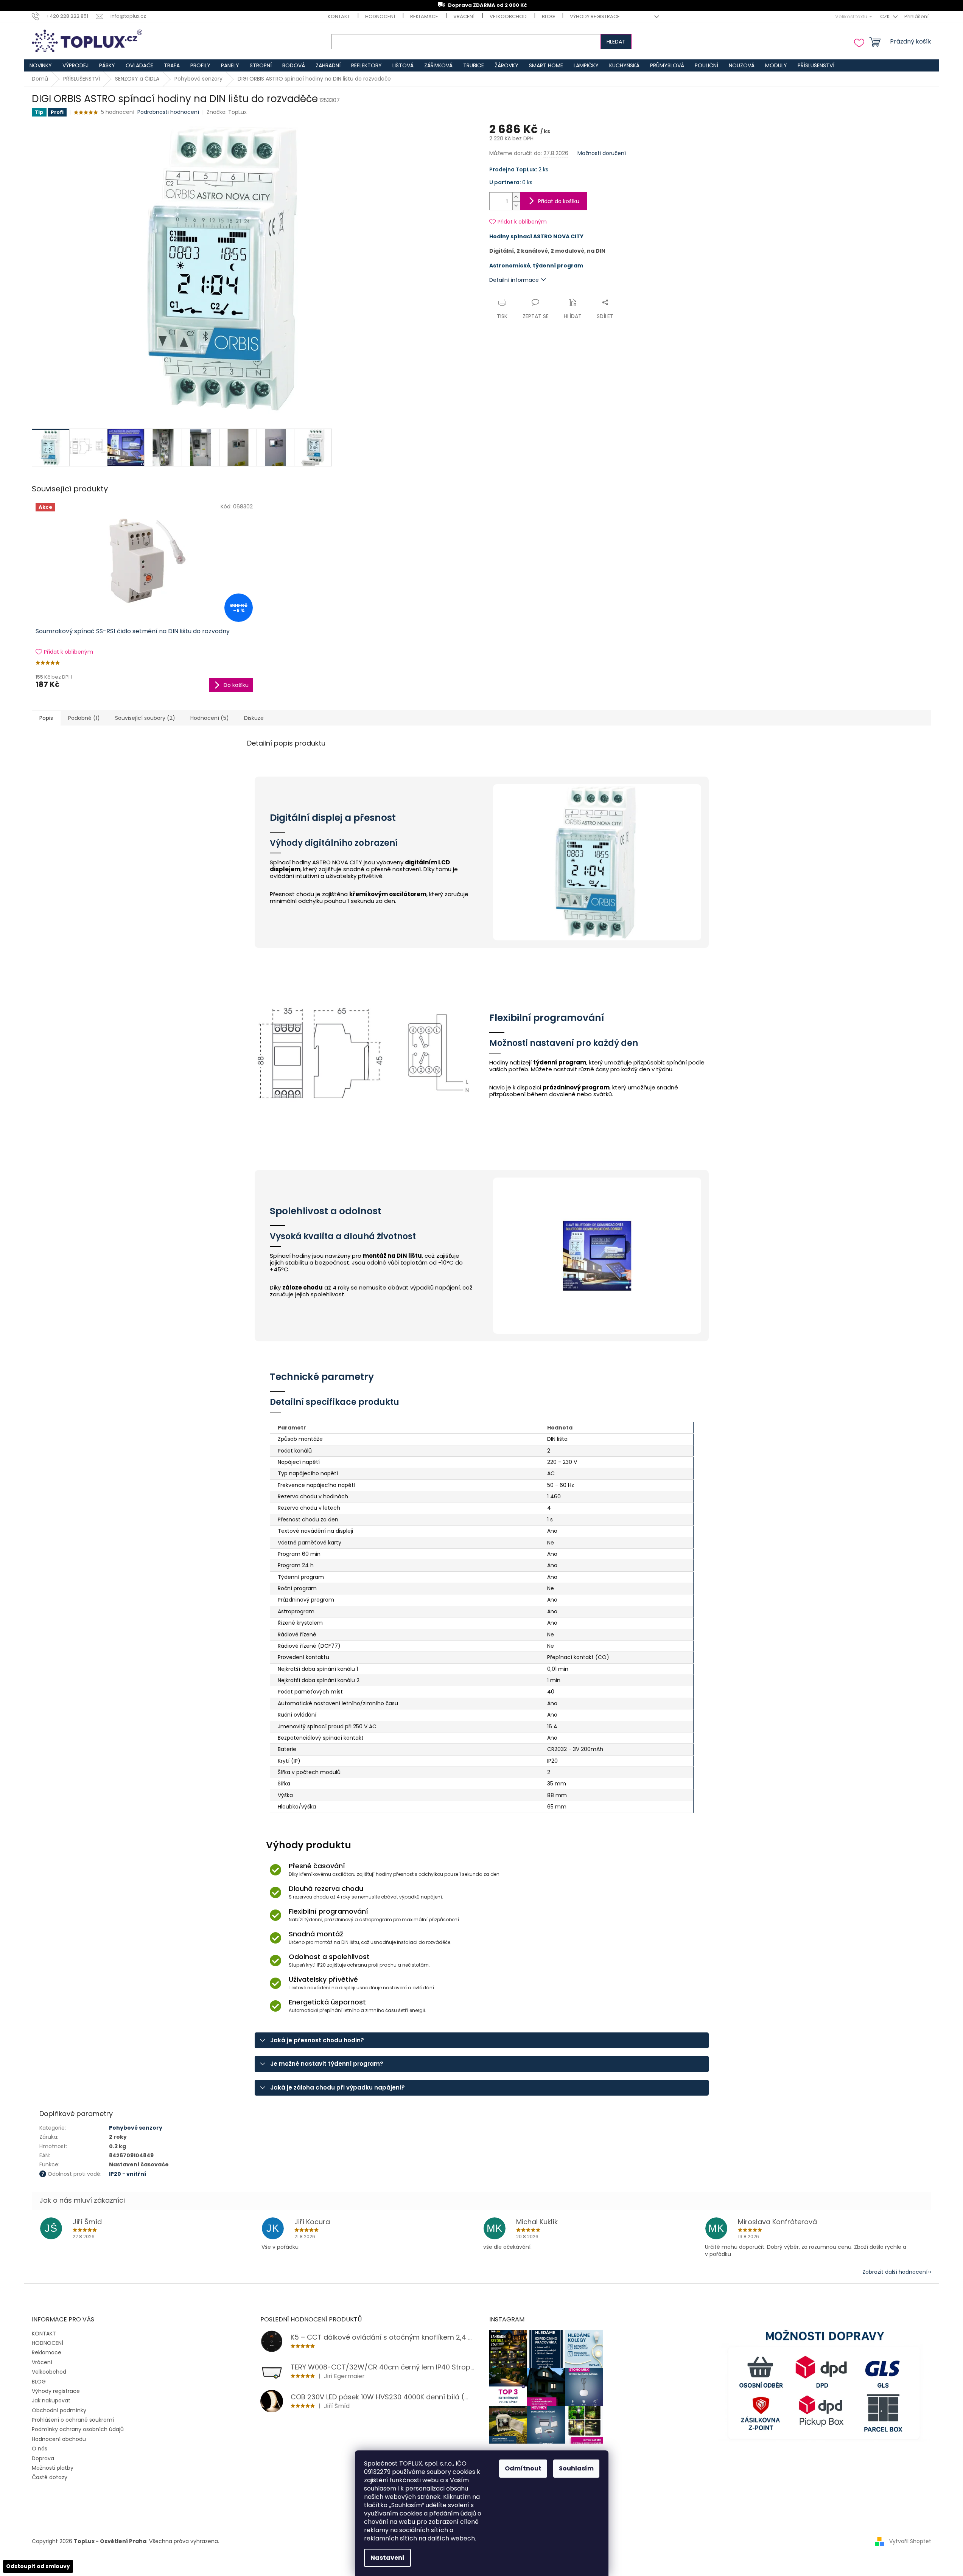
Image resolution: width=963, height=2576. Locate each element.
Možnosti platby (53, 2468)
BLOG (548, 16)
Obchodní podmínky (59, 2410)
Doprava (43, 2458)
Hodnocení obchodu (59, 2439)
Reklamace (424, 16)
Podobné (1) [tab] (84, 718)
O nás (40, 2449)
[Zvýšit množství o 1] (516, 197)
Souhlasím (576, 2468)
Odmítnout (523, 2468)
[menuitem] (41, 65)
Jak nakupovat (51, 2400)
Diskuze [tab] (254, 718)
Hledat (616, 42)
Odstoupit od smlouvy (38, 2566)
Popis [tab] (46, 718)
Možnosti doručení (602, 153)
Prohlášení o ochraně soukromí (73, 2420)
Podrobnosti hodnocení (168, 112)
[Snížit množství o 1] (516, 206)
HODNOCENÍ (380, 16)
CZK (886, 16)
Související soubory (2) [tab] (145, 718)
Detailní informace (514, 280)
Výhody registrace (595, 16)
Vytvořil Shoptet (910, 2541)
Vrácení (464, 16)
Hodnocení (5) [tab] (210, 718)
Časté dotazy (50, 2477)
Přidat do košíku (559, 201)
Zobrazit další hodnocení (895, 2272)
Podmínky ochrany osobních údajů (78, 2429)
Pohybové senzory (136, 2128)
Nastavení (387, 2558)
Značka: (227, 112)
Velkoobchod (508, 16)
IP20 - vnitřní (128, 2174)
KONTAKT (339, 16)
